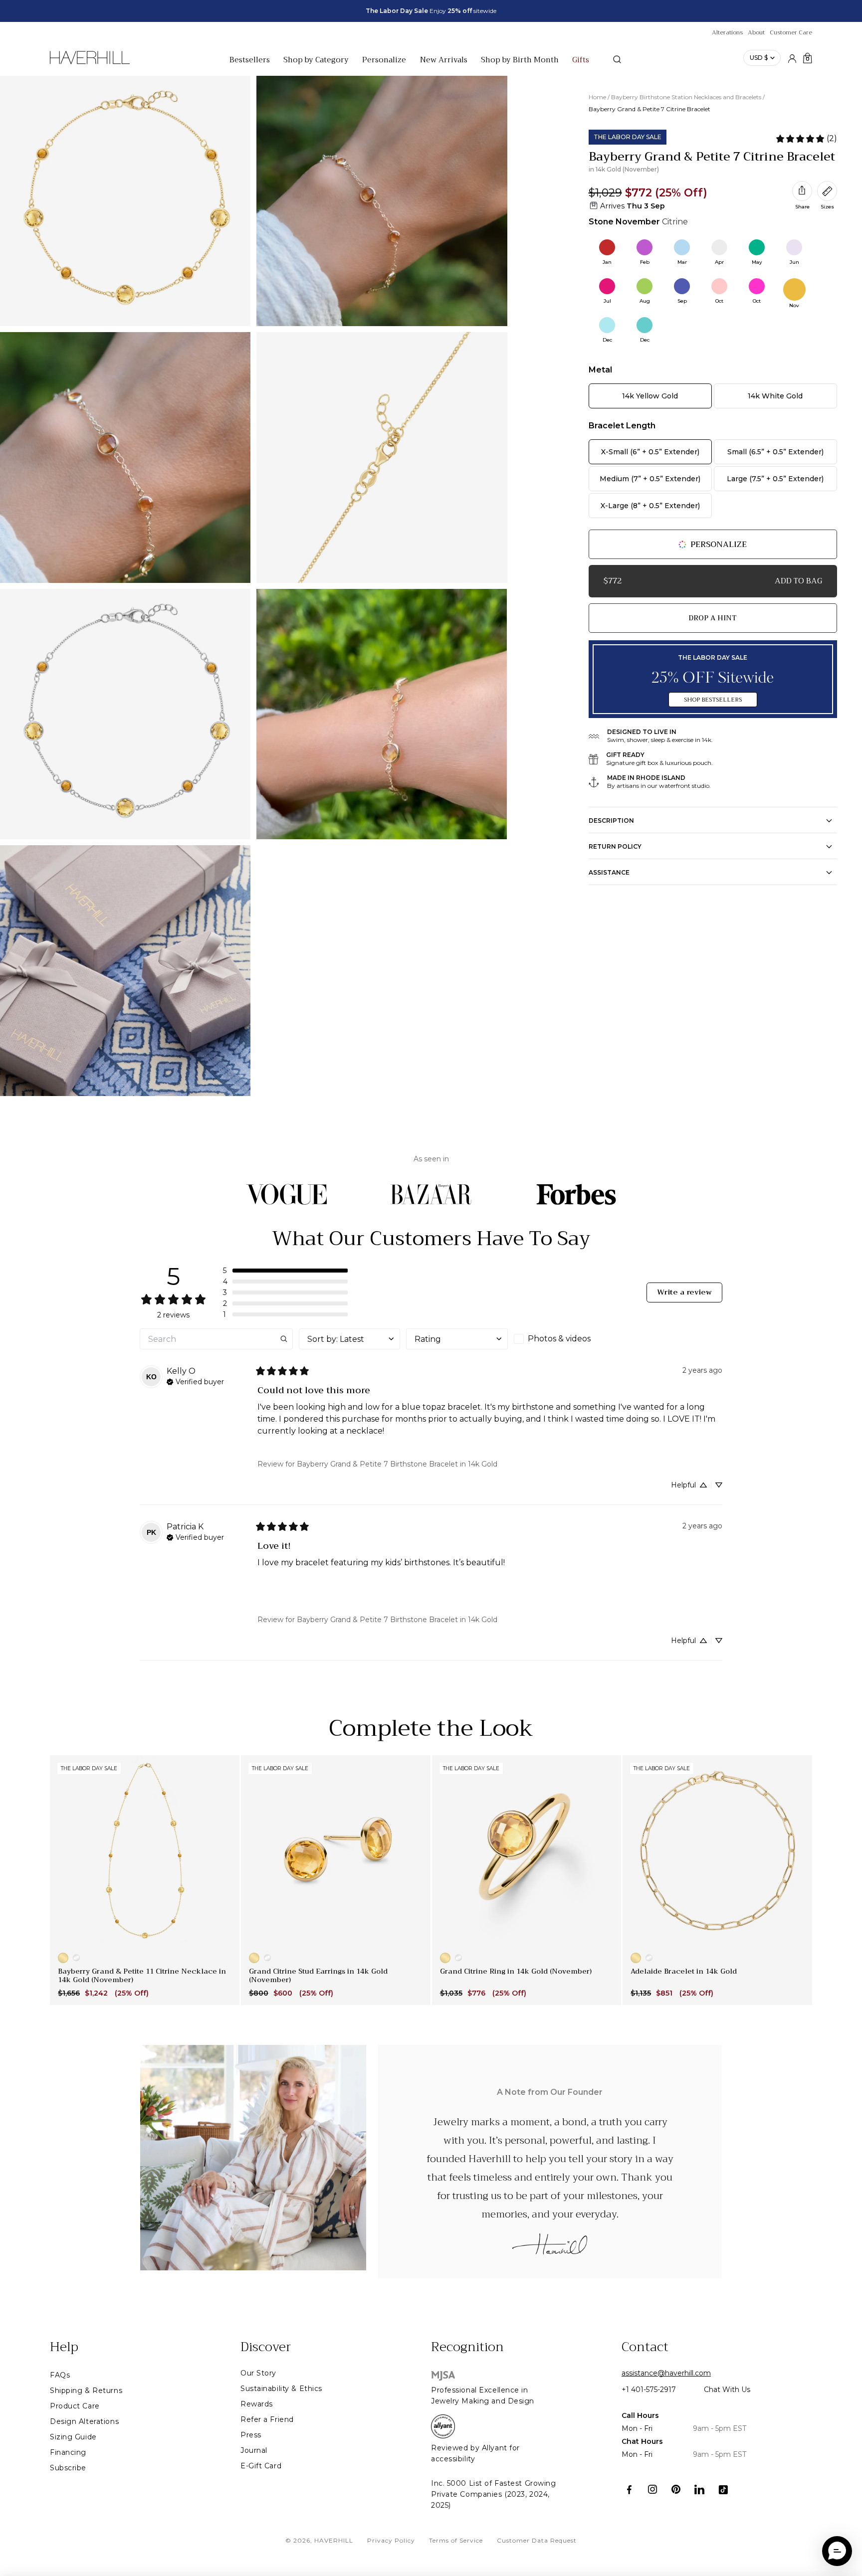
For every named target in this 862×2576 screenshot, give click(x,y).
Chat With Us (727, 2390)
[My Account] (792, 58)
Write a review (684, 1292)
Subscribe (68, 2468)
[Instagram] (653, 2489)
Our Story (258, 2373)
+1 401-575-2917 (649, 2390)
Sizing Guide (73, 2437)
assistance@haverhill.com (666, 2373)
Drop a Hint (713, 618)
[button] (285, 1271)
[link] (806, 139)
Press (251, 2435)
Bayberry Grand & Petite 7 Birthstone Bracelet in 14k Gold (397, 1464)
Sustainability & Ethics (281, 2389)
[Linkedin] (700, 2489)
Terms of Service (456, 2540)
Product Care (75, 2406)
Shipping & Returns (86, 2391)
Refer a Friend (267, 2419)
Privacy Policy (391, 2540)
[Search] (617, 59)
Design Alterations (84, 2421)
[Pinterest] (676, 2489)
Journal (254, 2450)
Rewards (257, 2404)
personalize (719, 545)
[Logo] (90, 63)
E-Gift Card (261, 2466)
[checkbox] (564, 1339)
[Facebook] (629, 2489)
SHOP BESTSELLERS (713, 700)
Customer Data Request (537, 2540)
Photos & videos (559, 1339)
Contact (645, 2347)
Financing (68, 2452)
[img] (195, 1381)
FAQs (60, 2375)
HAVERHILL (334, 2540)
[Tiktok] (723, 2489)
